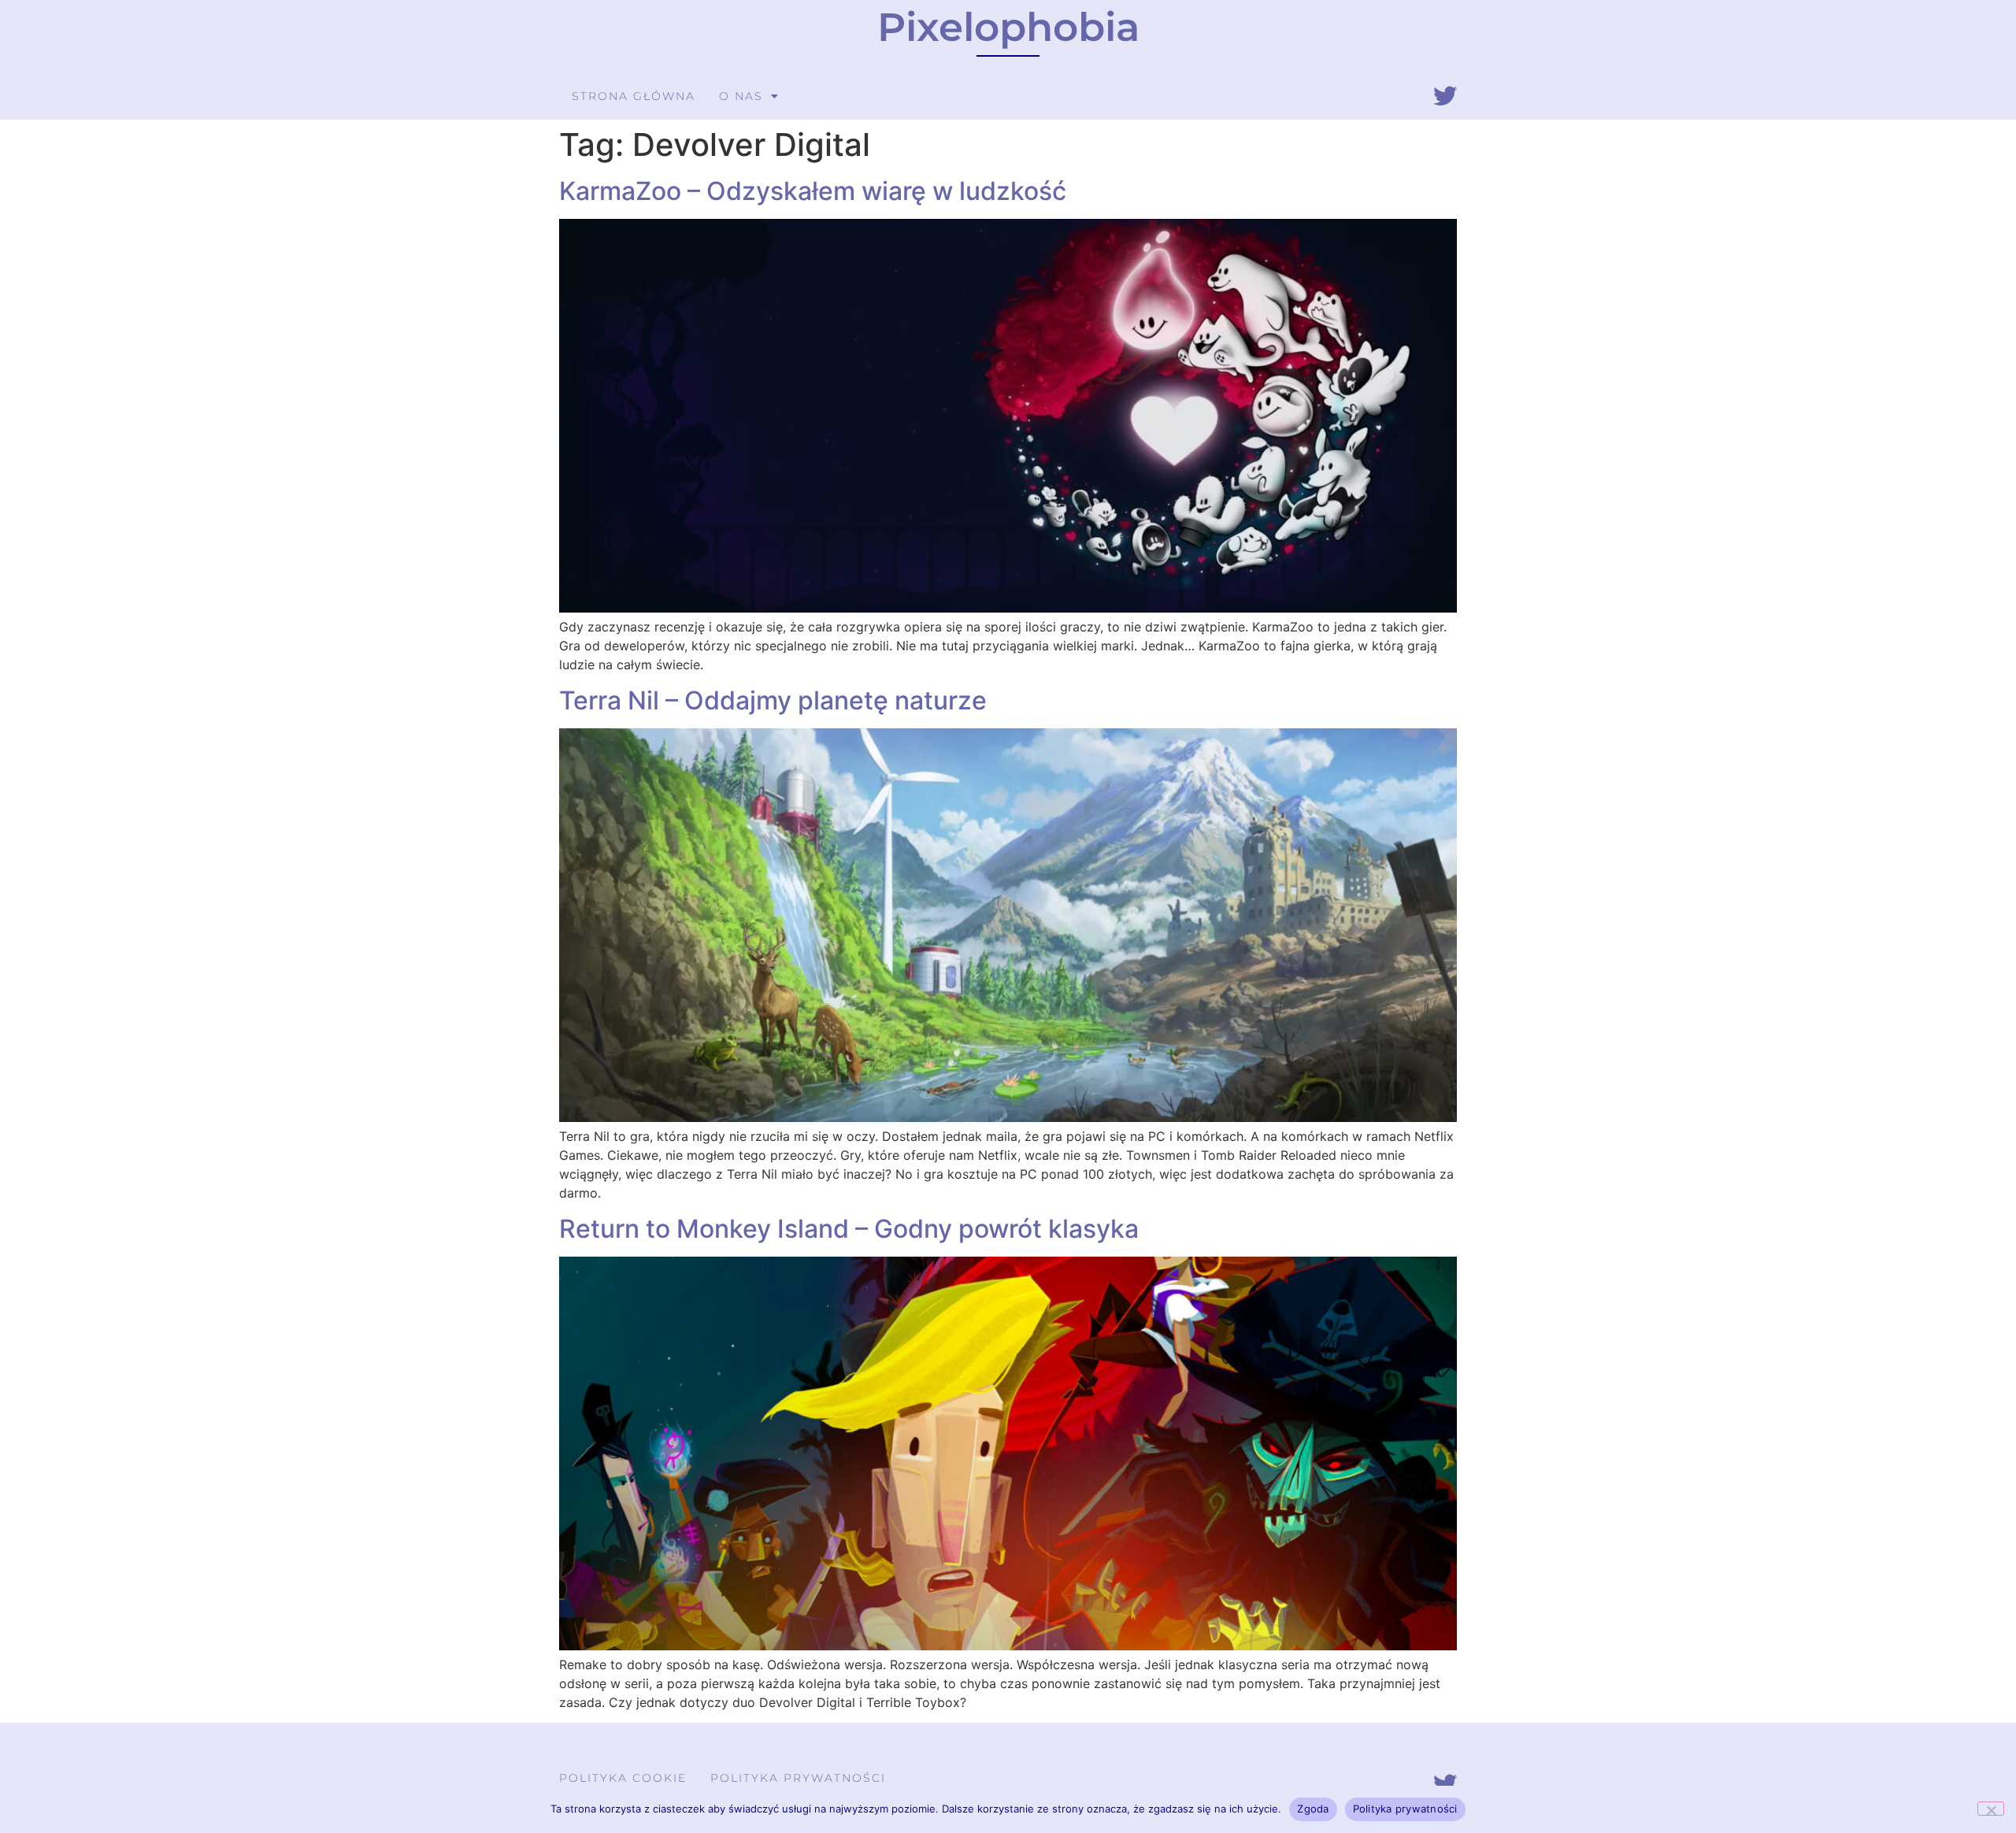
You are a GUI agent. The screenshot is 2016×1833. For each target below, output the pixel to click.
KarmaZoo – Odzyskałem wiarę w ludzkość (813, 191)
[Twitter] (1445, 96)
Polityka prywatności (798, 1778)
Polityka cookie (623, 1778)
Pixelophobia (1008, 27)
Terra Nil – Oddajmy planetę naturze (773, 700)
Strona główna (634, 96)
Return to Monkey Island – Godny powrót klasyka (849, 1229)
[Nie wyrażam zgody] (1991, 1809)
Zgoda (1313, 1809)
